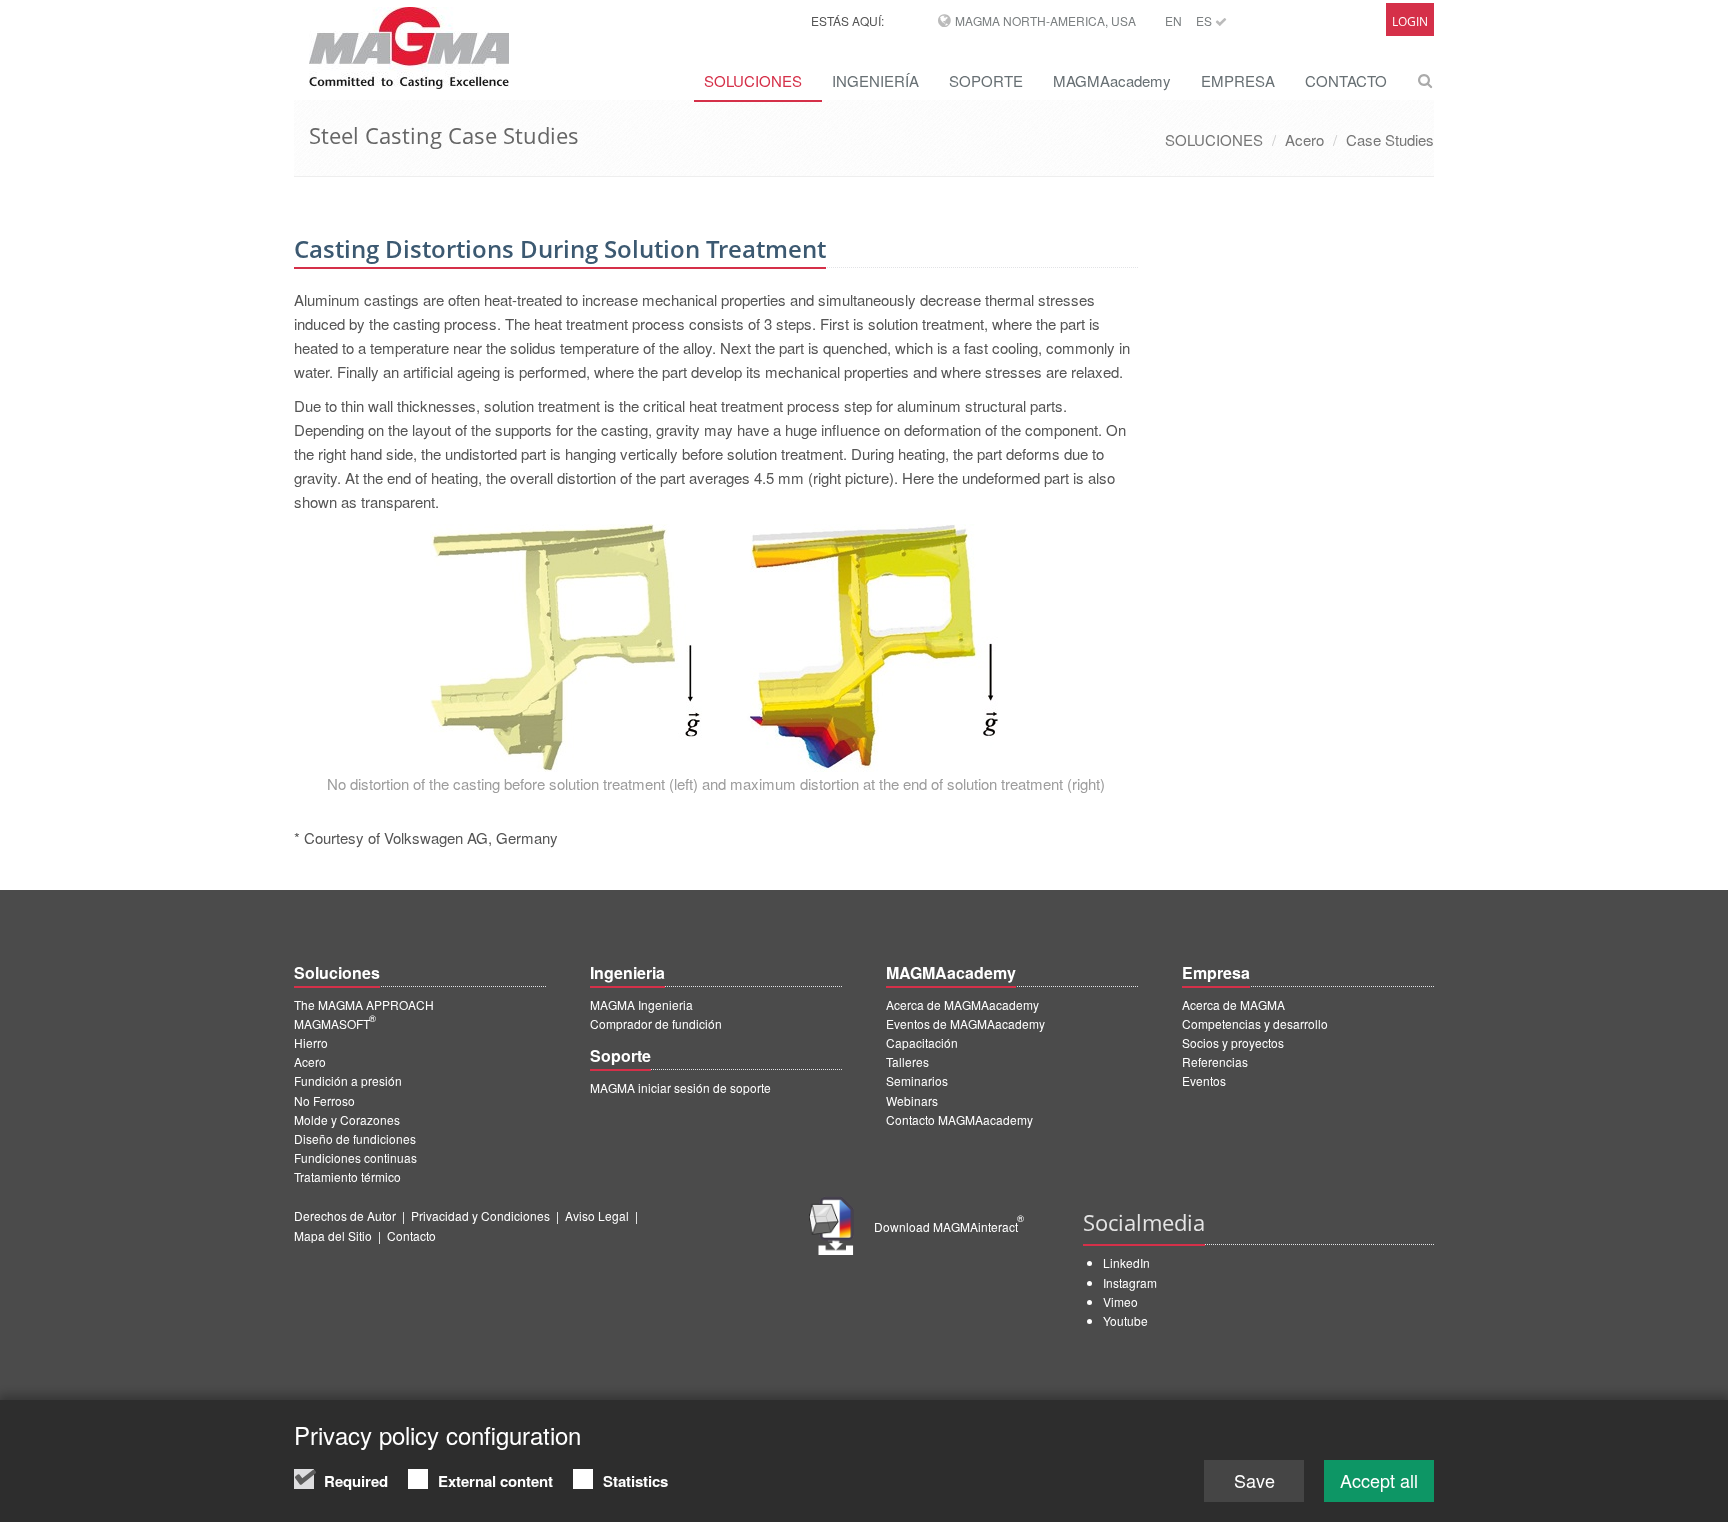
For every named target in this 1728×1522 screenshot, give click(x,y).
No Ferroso (324, 1100)
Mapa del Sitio (333, 1235)
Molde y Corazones (347, 1119)
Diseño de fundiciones (355, 1138)
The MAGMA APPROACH (364, 1004)
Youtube (1125, 1320)
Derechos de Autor (345, 1215)
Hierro (311, 1042)
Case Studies (1390, 139)
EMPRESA (1238, 80)
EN (1173, 20)
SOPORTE (986, 80)
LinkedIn (1126, 1262)
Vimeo (1120, 1301)
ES (1205, 20)
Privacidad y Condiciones (480, 1215)
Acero (1304, 139)
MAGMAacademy (1112, 80)
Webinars (912, 1100)
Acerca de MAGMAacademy (962, 1004)
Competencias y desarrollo (1255, 1023)
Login (1410, 21)
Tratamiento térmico (347, 1176)
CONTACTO (1346, 80)
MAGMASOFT (335, 1023)
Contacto (411, 1235)
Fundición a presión (348, 1080)
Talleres (907, 1061)
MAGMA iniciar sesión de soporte (680, 1087)
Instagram (1130, 1282)
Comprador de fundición (656, 1023)
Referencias (1215, 1061)
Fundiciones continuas (355, 1157)
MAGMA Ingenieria (641, 1004)
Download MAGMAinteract (949, 1226)
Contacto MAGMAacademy (959, 1119)
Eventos (1204, 1080)
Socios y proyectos (1233, 1042)
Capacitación (922, 1042)
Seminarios (917, 1080)
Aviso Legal (597, 1215)
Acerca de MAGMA (1233, 1004)
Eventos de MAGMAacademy (965, 1023)
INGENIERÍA (875, 80)
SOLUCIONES (753, 80)
